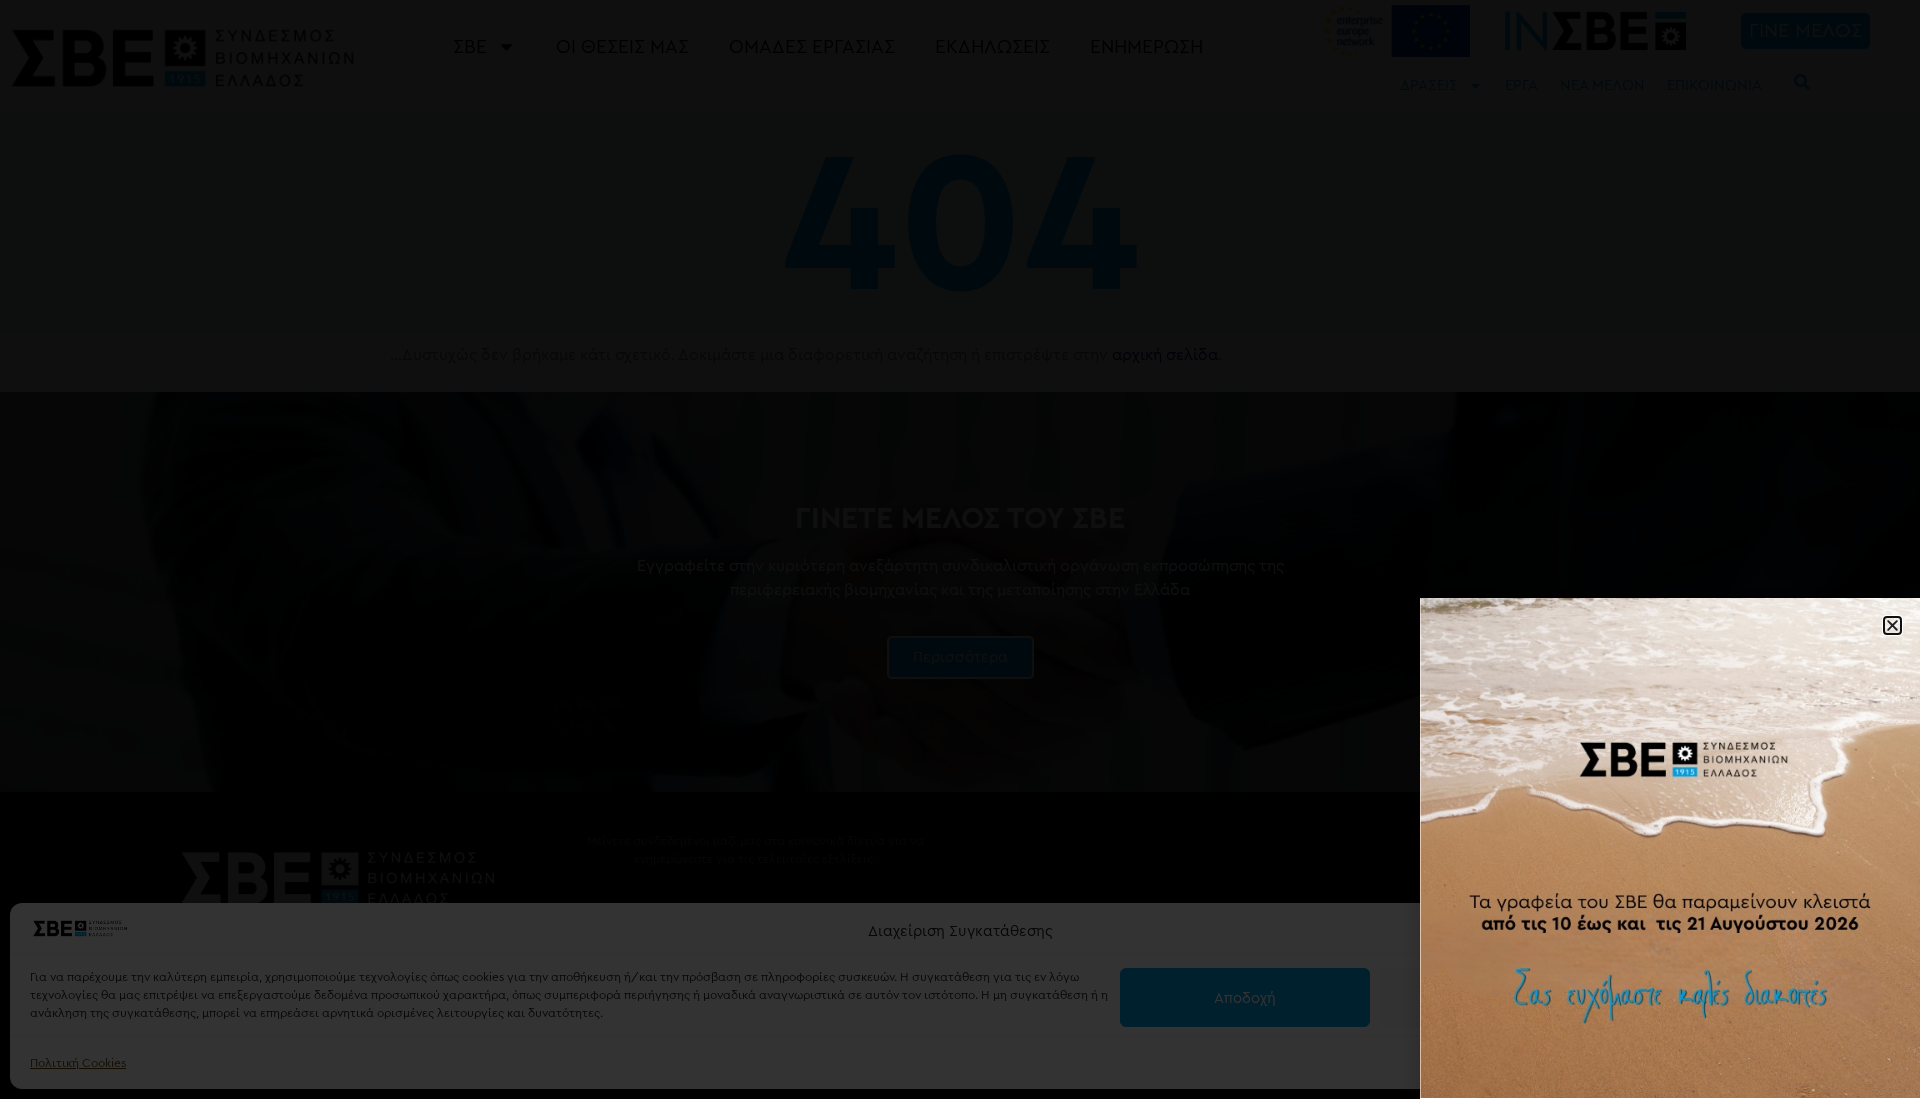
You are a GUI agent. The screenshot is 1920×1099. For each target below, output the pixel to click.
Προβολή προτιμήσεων (1765, 998)
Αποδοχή (1245, 998)
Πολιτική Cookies (78, 1063)
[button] (1880, 932)
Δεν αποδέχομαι (1505, 998)
